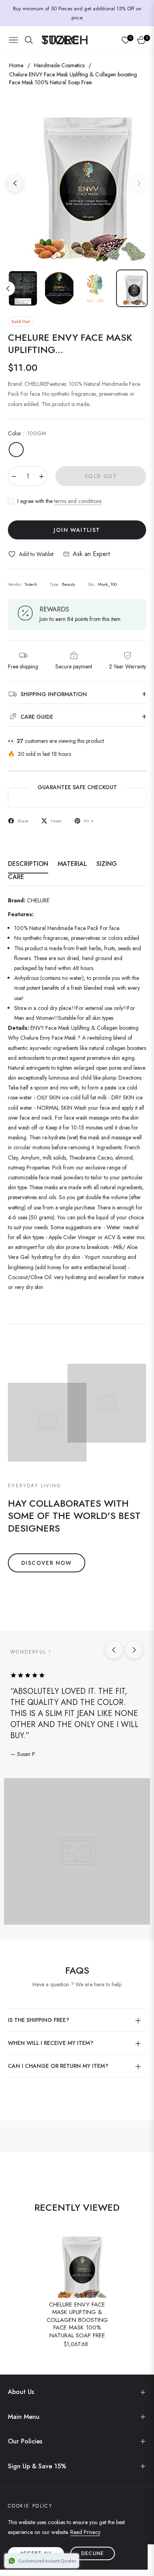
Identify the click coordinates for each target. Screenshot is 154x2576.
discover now (47, 1563)
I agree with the (59, 501)
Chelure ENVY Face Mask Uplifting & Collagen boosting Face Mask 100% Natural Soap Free (77, 2320)
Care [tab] (16, 877)
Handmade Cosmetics (59, 65)
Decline (93, 2553)
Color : (27, 433)
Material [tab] (72, 864)
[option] (77, 180)
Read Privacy (85, 2532)
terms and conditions (78, 501)
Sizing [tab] (107, 864)
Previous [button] (15, 183)
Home (16, 65)
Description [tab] (28, 864)
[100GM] (16, 450)
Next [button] (139, 183)
